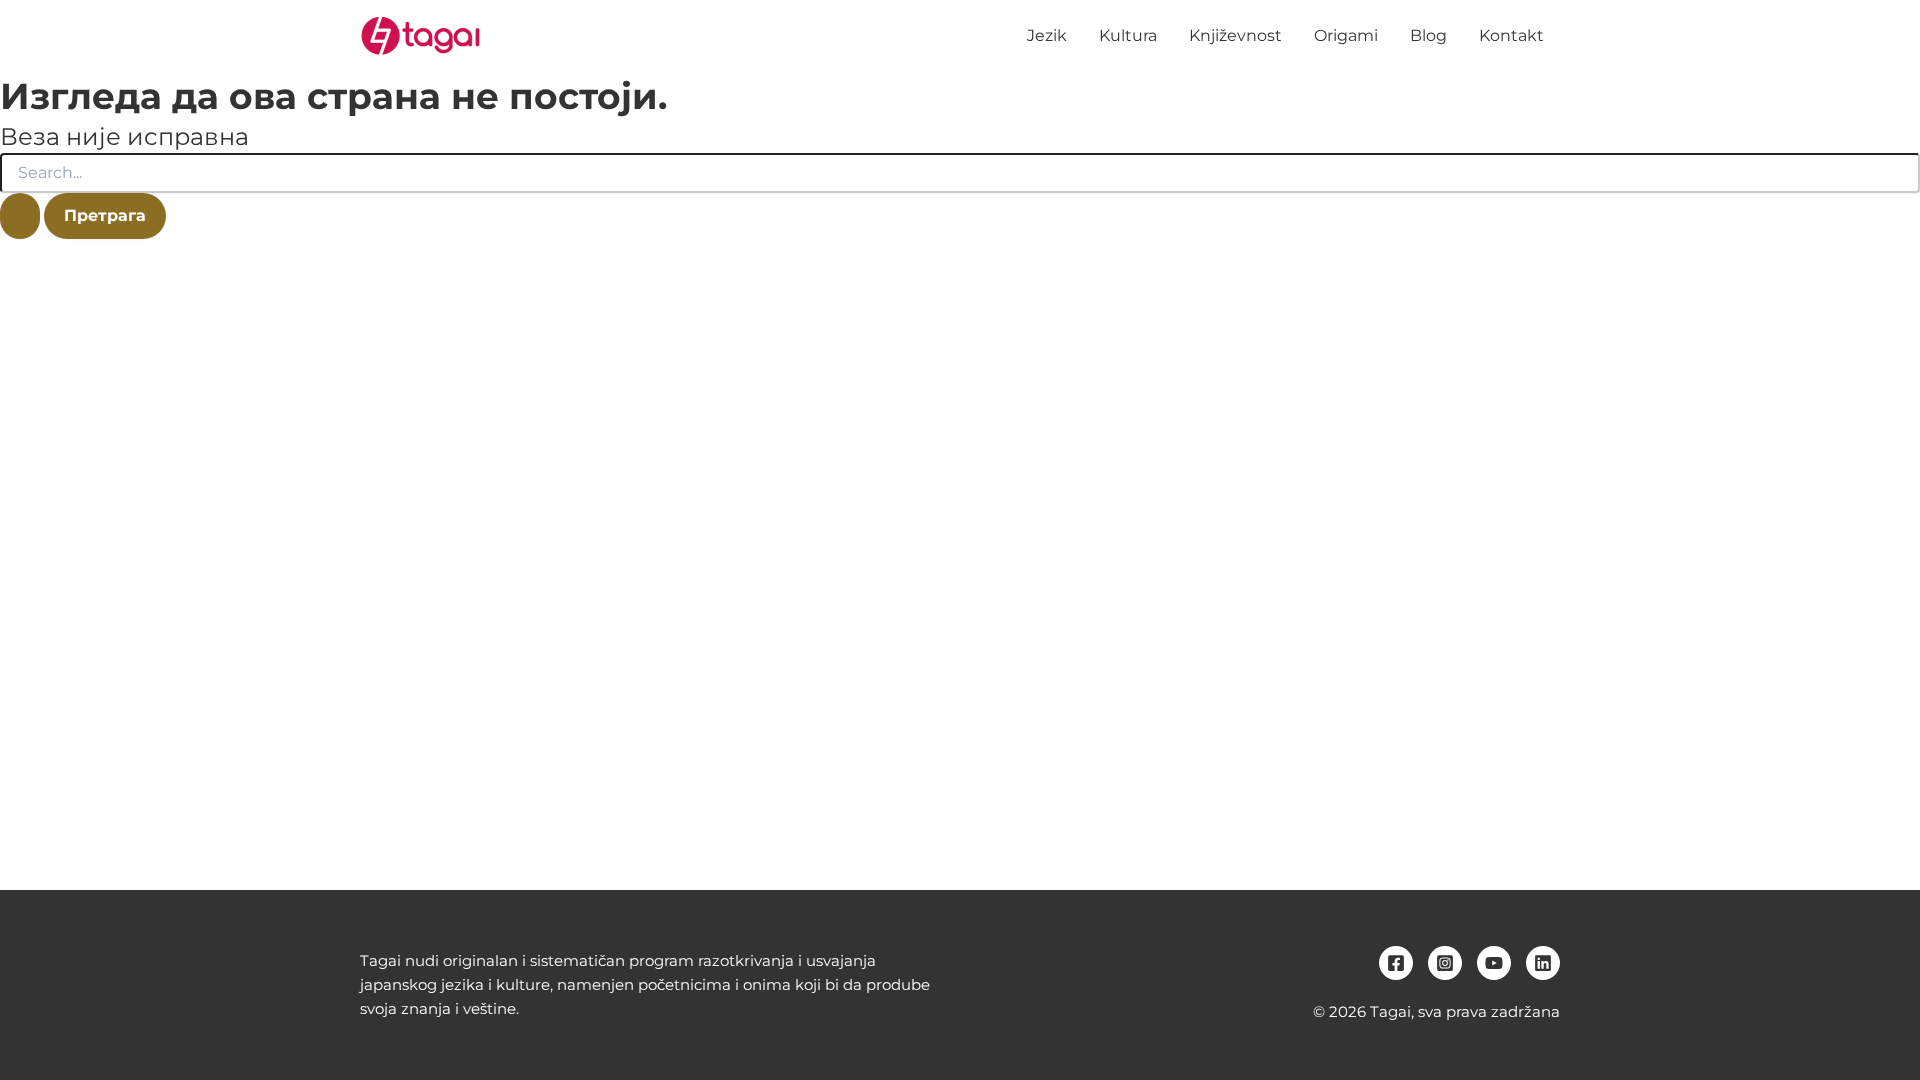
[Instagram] (1445, 963)
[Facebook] (1396, 963)
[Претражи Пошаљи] (20, 216)
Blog (1428, 35)
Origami (1346, 35)
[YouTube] (1494, 963)
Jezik (1047, 35)
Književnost (1235, 35)
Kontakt (1511, 35)
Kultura (1128, 35)
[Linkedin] (1543, 963)
